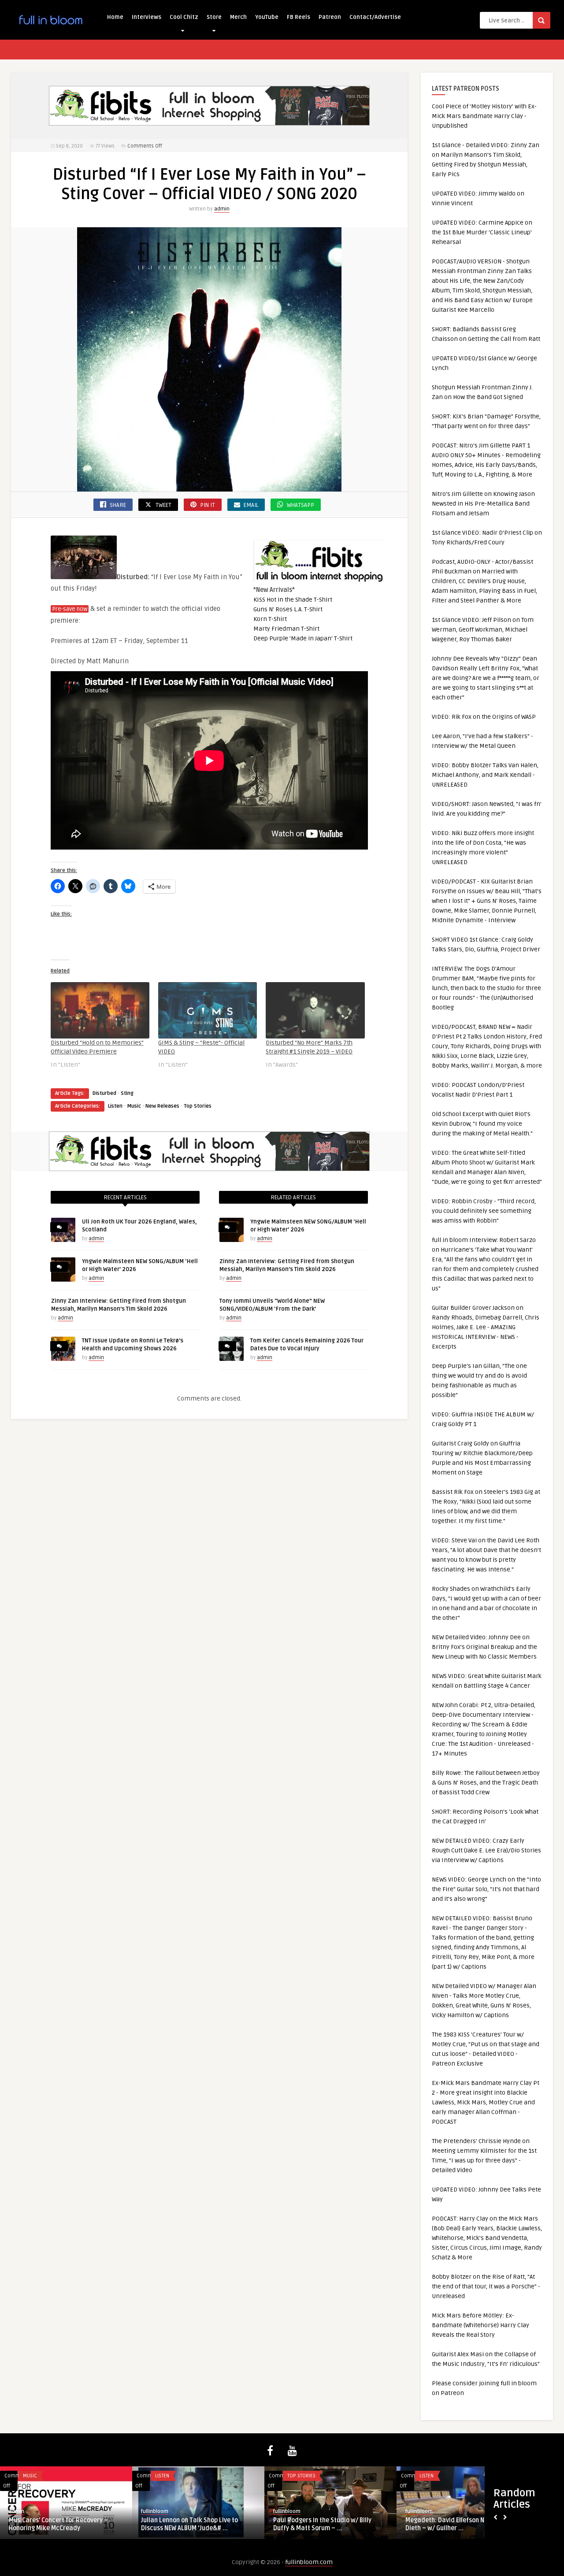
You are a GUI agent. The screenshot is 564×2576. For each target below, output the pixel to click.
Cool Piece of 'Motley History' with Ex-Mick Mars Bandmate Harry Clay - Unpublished (484, 116)
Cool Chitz (184, 17)
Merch (238, 17)
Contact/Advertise (375, 17)
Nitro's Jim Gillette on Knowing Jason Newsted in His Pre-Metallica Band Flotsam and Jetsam (483, 504)
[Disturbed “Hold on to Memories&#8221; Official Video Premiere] (100, 1010)
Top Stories (198, 1106)
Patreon (330, 17)
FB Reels (299, 17)
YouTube (267, 17)
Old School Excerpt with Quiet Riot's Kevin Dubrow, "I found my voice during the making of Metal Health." (482, 1124)
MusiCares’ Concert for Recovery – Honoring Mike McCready (58, 2524)
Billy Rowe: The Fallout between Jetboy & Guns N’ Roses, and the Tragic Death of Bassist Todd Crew (486, 1783)
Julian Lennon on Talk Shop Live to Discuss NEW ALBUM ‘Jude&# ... (189, 2524)
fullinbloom (155, 2511)
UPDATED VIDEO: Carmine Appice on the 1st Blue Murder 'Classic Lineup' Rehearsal (482, 232)
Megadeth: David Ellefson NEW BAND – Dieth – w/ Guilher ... (460, 2524)
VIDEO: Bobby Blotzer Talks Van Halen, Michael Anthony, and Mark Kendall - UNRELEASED (485, 775)
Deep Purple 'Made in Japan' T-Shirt (303, 638)
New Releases (162, 1106)
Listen (115, 1106)
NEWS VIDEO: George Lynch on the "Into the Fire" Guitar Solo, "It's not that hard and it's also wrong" (486, 1889)
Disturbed (104, 1093)
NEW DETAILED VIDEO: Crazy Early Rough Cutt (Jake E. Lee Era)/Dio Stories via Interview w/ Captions (486, 1850)
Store (214, 17)
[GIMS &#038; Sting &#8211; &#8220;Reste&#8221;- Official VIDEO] (208, 1010)
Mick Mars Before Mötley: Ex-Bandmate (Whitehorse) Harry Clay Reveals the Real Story (481, 2325)
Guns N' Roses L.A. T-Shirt (288, 609)
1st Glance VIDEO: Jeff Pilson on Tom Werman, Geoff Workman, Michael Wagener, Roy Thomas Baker (483, 630)
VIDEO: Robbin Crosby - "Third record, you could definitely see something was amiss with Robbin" (484, 1211)
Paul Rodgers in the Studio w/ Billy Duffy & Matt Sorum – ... (322, 2524)
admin (222, 209)
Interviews (147, 17)
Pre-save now (70, 609)
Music (134, 1106)
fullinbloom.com (309, 2562)
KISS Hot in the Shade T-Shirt (293, 600)
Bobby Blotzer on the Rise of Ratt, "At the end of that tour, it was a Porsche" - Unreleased (486, 2286)
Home (115, 17)
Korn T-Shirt (270, 619)
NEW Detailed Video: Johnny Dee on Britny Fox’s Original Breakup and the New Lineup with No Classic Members (484, 1647)
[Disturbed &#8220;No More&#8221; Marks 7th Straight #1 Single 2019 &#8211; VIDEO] (315, 1010)
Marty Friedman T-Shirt (286, 629)
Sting (127, 1093)
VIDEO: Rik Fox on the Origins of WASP (484, 717)
